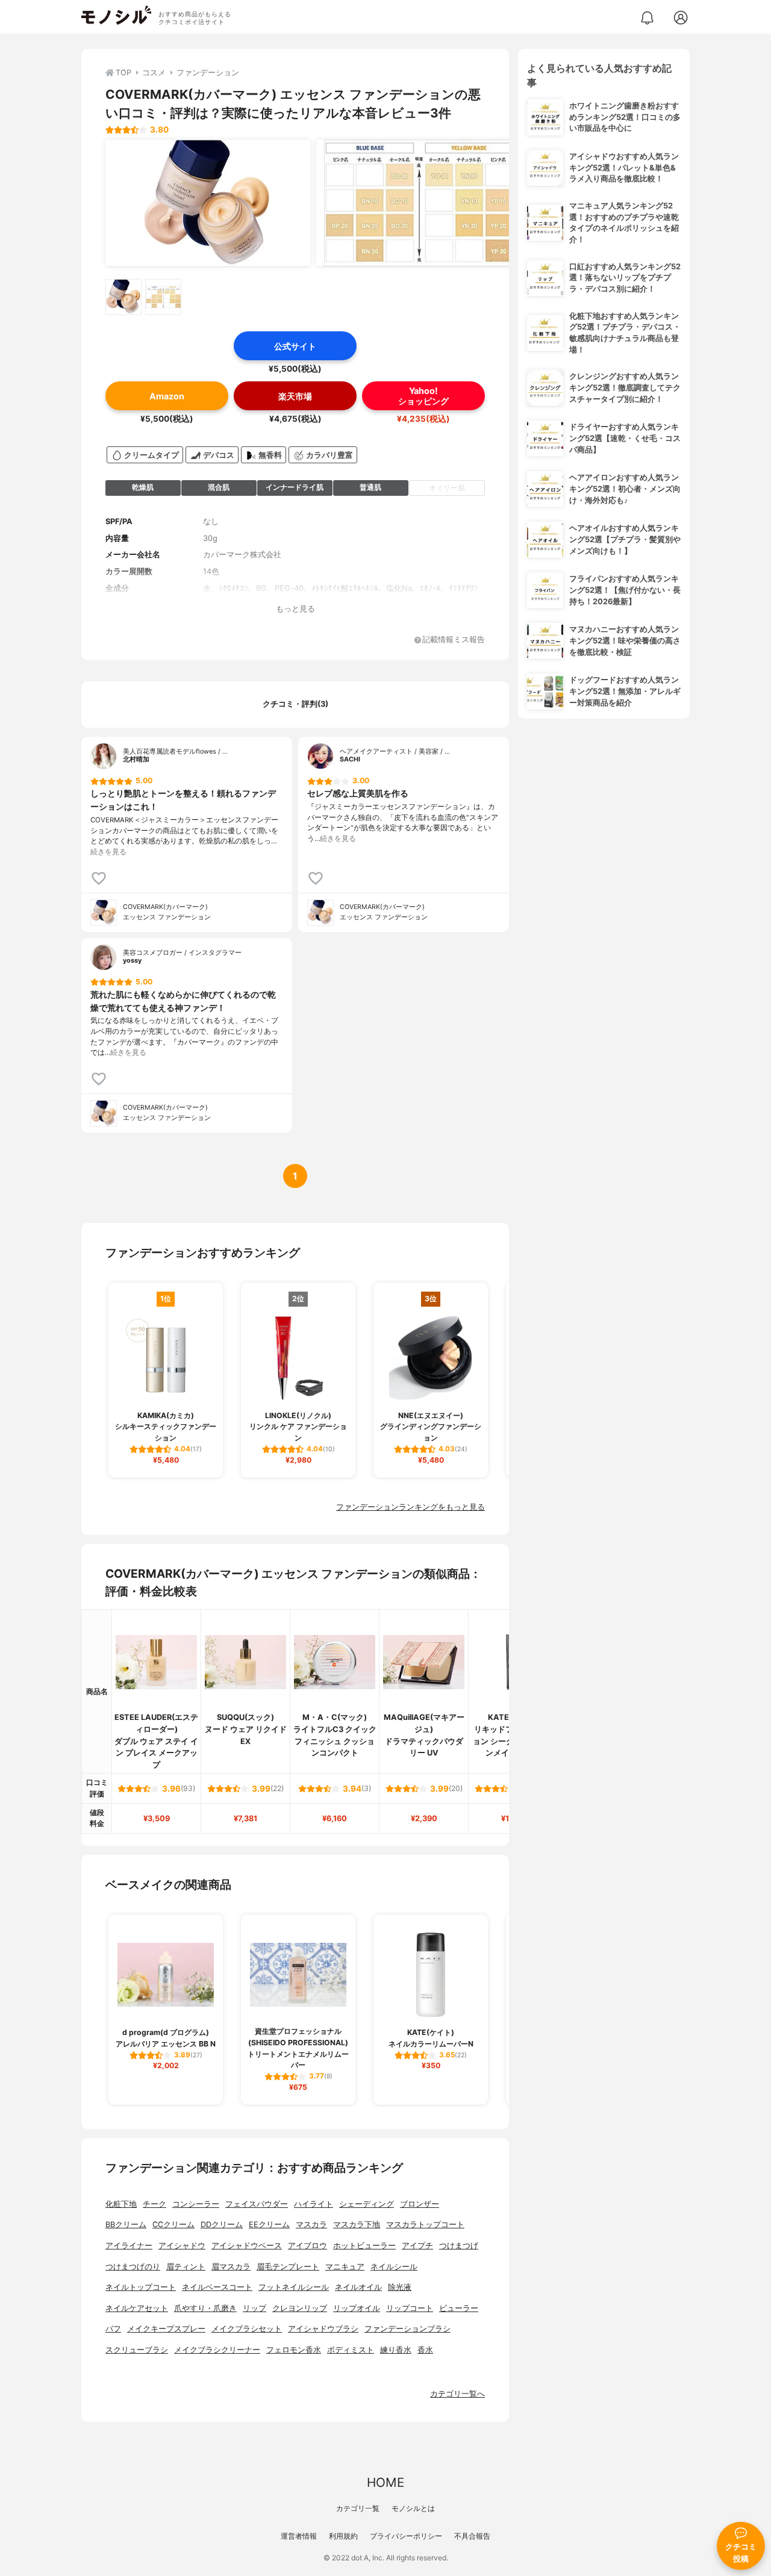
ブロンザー (420, 2204)
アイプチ (417, 2246)
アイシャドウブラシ (323, 2329)
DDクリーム (222, 2224)
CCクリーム (173, 2224)
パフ (113, 2329)
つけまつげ (459, 2246)
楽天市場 (295, 396)
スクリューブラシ (137, 2350)
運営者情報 (299, 2536)
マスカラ (311, 2224)
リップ (254, 2308)
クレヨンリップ (300, 2308)
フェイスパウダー (257, 2204)
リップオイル (357, 2308)
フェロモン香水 (294, 2350)
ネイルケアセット (137, 2308)
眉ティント (186, 2267)
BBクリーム (126, 2224)
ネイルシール (394, 2267)
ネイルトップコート (141, 2287)
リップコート (410, 2308)
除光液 (400, 2287)
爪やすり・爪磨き (205, 2308)
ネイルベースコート (217, 2287)
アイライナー (129, 2246)
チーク (155, 2204)
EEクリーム (269, 2224)
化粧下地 (121, 2204)
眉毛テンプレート (288, 2267)
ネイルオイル (358, 2287)
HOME (385, 2482)
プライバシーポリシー (406, 2536)
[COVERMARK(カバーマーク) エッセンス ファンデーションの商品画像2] (419, 203)
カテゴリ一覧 (358, 2508)
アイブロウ (307, 2246)
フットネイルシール (294, 2287)
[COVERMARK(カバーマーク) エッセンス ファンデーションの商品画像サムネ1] (123, 297)
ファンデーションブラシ (407, 2329)
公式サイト (295, 346)
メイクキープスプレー (166, 2329)
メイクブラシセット (247, 2329)
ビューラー (459, 2308)
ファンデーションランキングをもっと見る (410, 1507)
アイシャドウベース (247, 2246)
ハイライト (314, 2204)
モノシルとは (413, 2508)
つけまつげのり (133, 2267)
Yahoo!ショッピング (423, 396)
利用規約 (343, 2536)
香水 (425, 2350)
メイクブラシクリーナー (217, 2350)
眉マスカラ (231, 2267)
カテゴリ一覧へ (457, 2394)
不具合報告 (472, 2536)
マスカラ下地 (357, 2224)
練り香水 (396, 2350)
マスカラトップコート (425, 2224)
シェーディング (367, 2204)
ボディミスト (351, 2350)
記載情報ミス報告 (454, 640)
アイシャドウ (182, 2246)
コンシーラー (196, 2204)
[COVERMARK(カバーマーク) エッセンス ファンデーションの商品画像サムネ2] (163, 297)
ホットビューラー (364, 2246)
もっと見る (295, 609)
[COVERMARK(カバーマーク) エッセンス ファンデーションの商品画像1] (208, 203)
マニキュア (345, 2267)
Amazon (167, 396)
